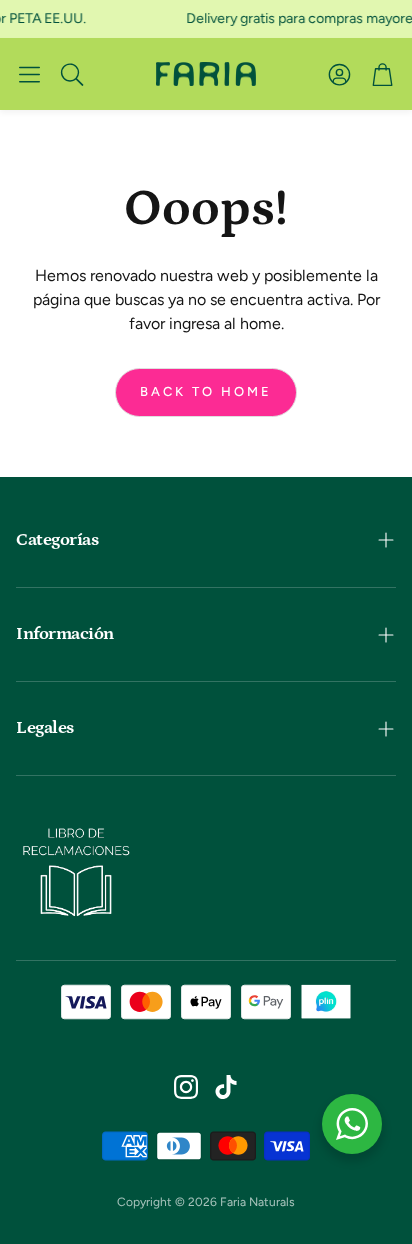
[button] (29, 74)
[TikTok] (226, 1087)
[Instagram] (186, 1087)
